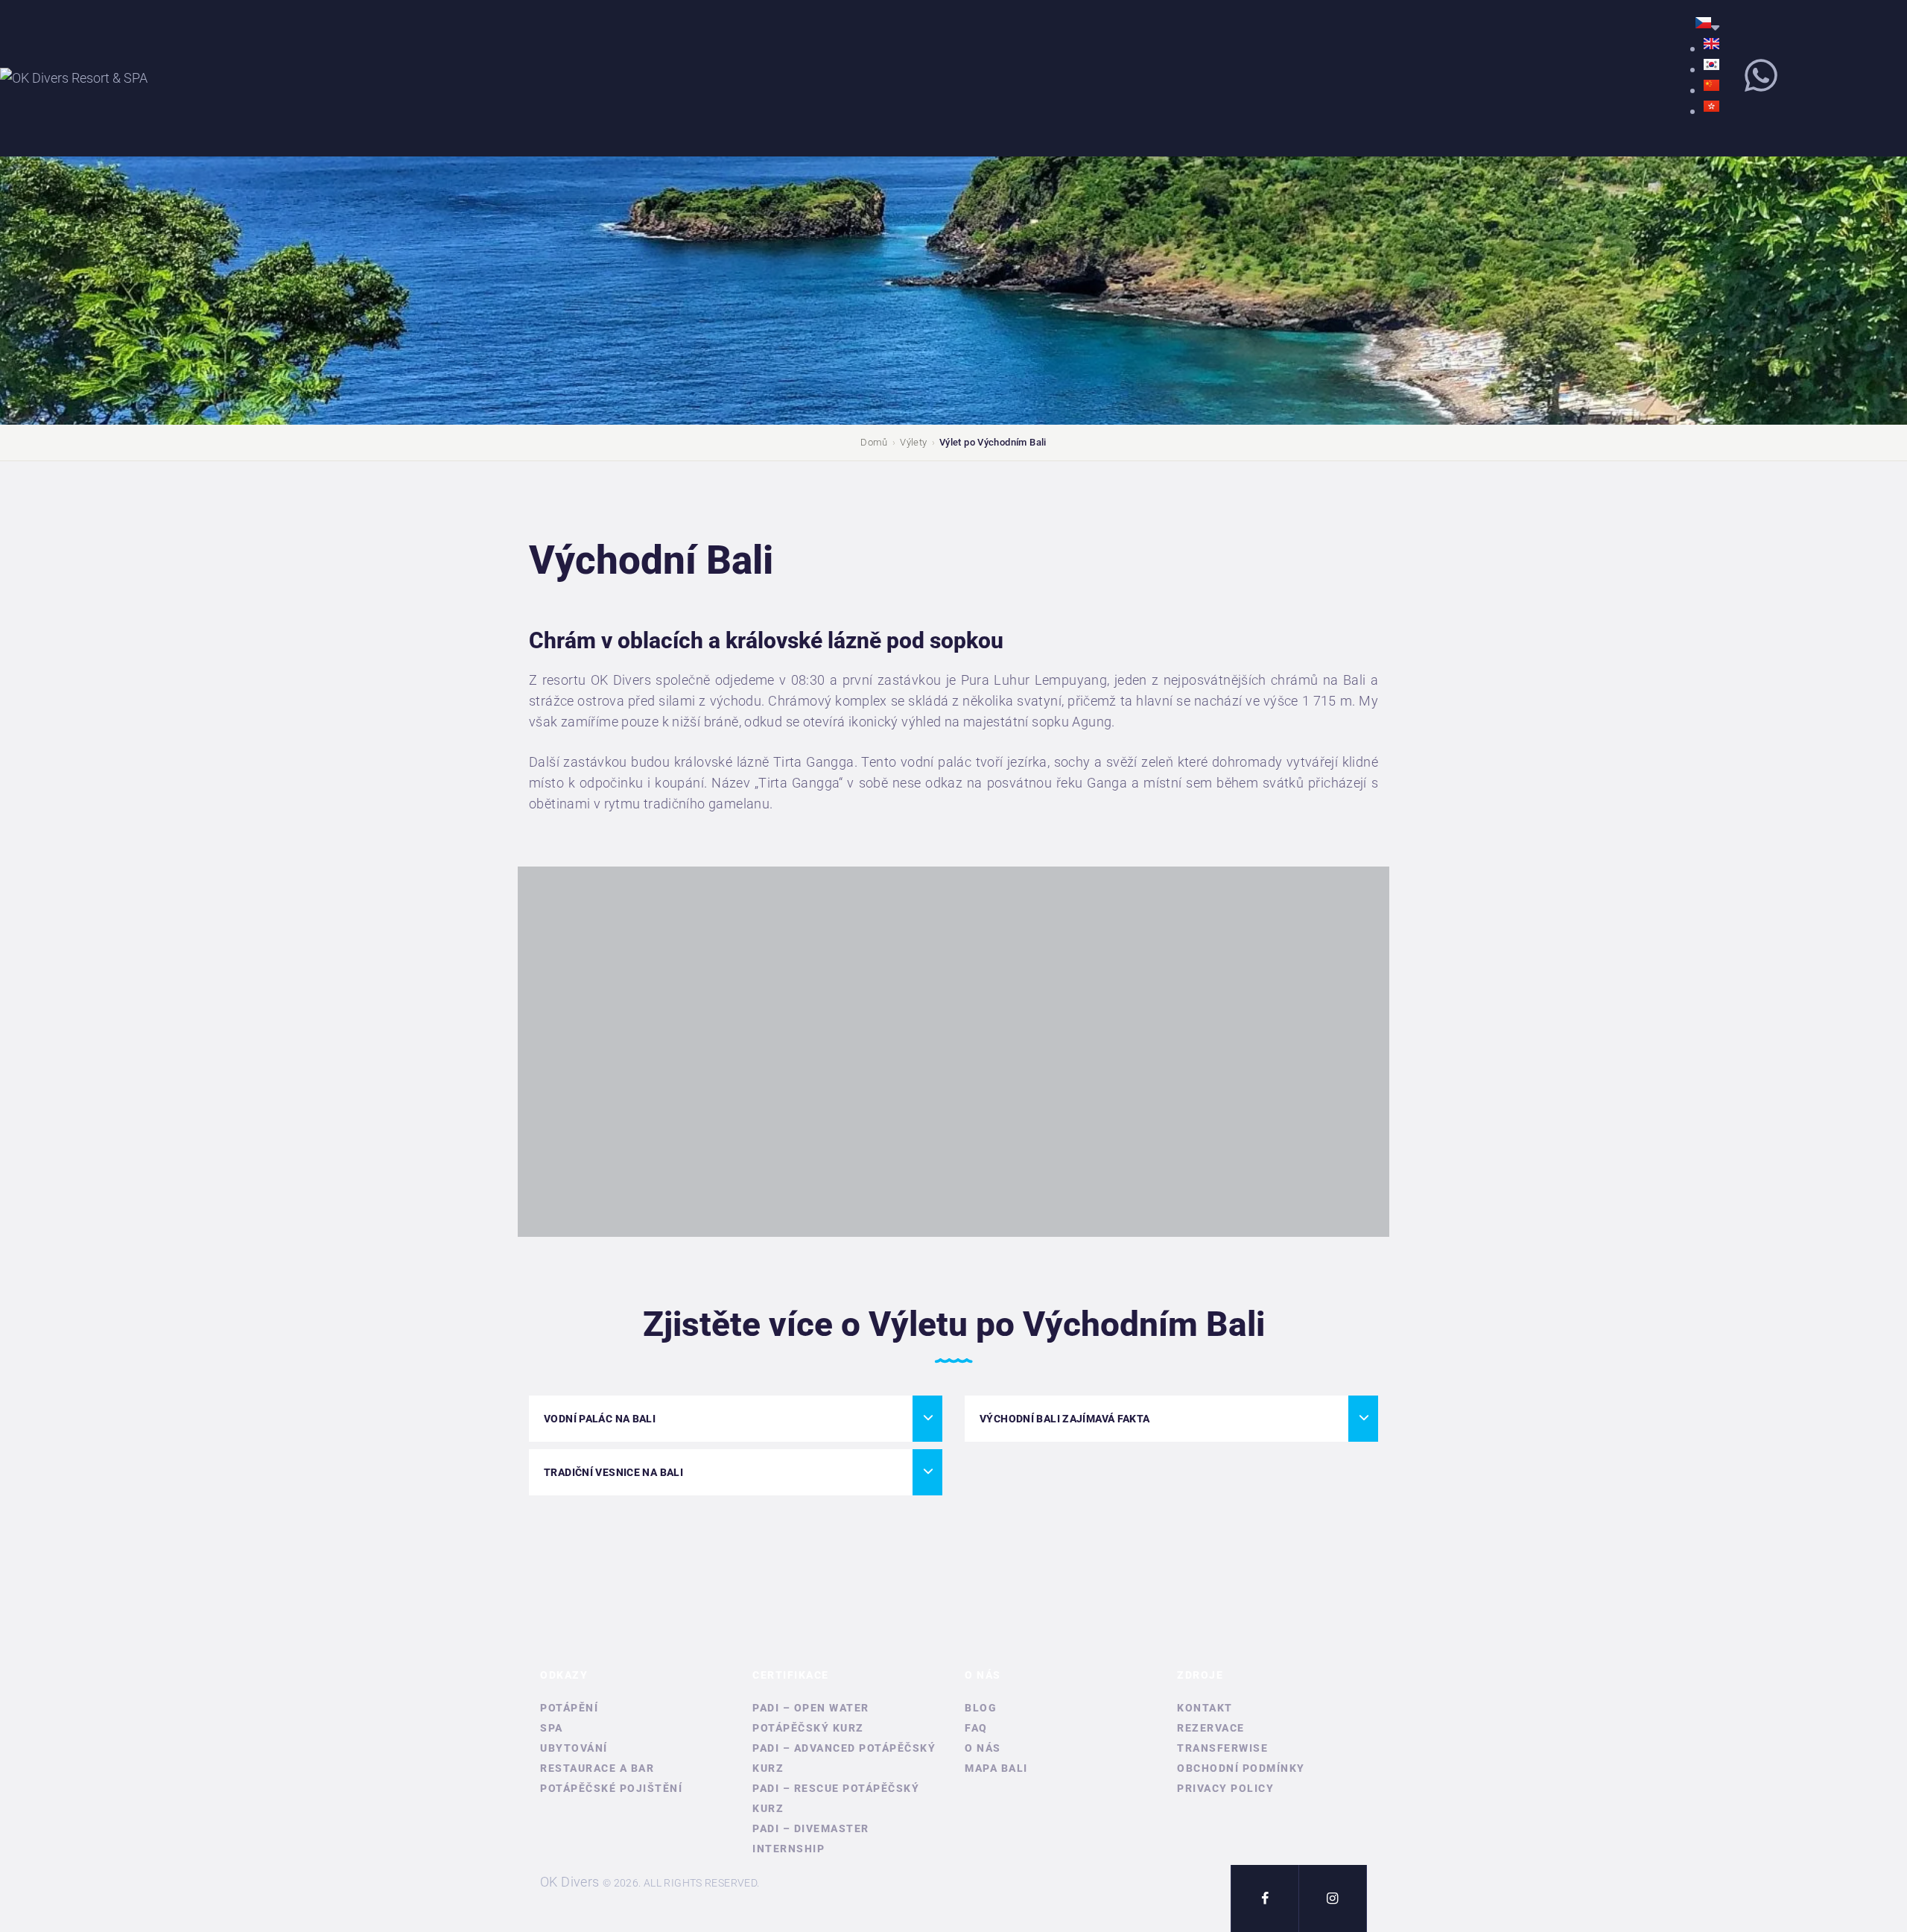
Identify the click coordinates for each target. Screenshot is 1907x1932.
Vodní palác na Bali (600, 1419)
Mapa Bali (996, 1768)
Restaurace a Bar (597, 1768)
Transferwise (1222, 1748)
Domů (874, 442)
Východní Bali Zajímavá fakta (1065, 1419)
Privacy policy (1225, 1788)
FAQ (976, 1728)
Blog (981, 1708)
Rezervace (1211, 1728)
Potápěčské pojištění (611, 1788)
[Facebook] (1265, 1898)
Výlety (913, 442)
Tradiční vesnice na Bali (613, 1472)
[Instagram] (1333, 1898)
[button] (736, 1419)
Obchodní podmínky (1241, 1768)
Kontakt (1205, 1708)
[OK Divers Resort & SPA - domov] (74, 78)
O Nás (983, 1748)
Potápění (569, 1708)
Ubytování (574, 1748)
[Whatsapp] (1761, 75)
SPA (552, 1728)
